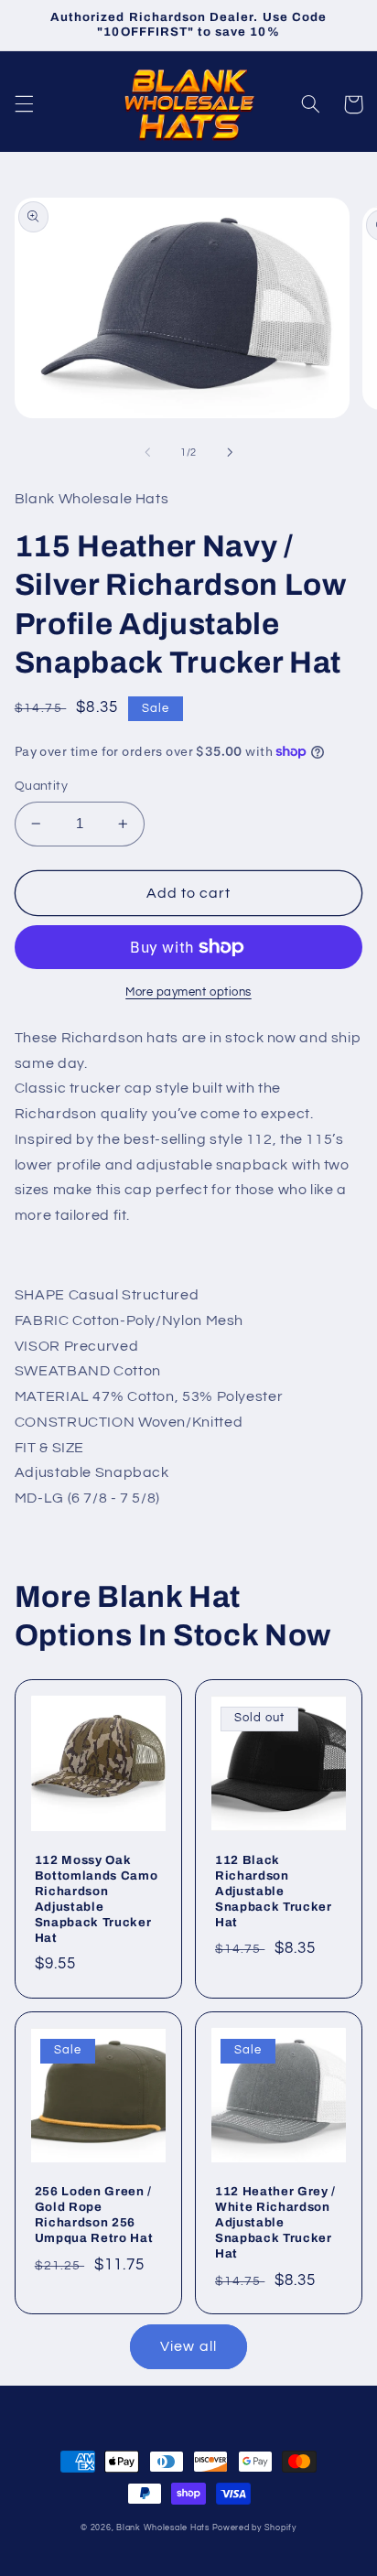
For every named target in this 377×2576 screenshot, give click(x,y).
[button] (24, 104)
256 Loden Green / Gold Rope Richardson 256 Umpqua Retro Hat (94, 2215)
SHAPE (40, 1295)
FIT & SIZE (49, 1448)
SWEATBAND (63, 1371)
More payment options (188, 992)
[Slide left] (147, 453)
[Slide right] (230, 453)
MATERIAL (52, 1396)
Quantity (41, 786)
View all (188, 2346)
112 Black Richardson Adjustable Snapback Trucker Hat (274, 1891)
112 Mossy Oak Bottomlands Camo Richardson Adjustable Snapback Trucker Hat (97, 1899)
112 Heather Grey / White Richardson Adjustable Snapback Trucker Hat (275, 2222)
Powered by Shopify (254, 2528)
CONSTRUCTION (75, 1422)
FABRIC (42, 1320)
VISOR (38, 1346)
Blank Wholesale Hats (163, 2528)
